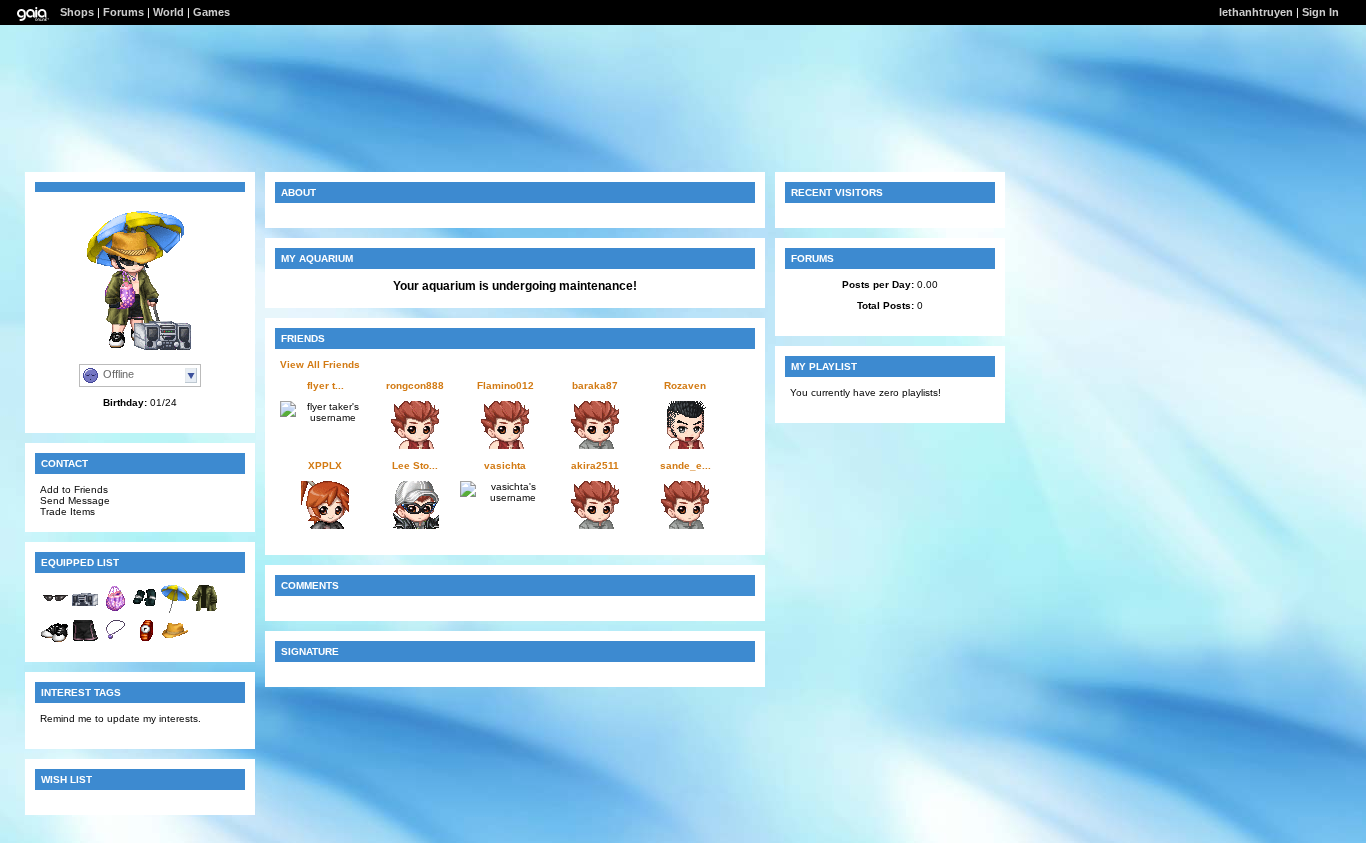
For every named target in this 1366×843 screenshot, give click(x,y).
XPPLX (325, 465)
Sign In (1320, 12)
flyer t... (325, 385)
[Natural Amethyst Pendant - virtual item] (115, 641)
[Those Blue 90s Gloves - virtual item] (145, 609)
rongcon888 (415, 385)
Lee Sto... (415, 465)
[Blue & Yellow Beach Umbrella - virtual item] (175, 609)
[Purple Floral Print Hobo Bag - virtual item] (115, 609)
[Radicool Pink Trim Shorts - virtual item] (85, 641)
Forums (123, 12)
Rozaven (685, 385)
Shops (77, 12)
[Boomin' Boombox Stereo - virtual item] (85, 609)
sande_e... (685, 465)
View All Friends (320, 364)
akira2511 (595, 465)
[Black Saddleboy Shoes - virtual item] (55, 641)
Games (211, 12)
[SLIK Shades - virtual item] (55, 609)
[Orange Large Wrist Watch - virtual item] (145, 641)
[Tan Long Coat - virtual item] (205, 609)
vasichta (505, 465)
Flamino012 (505, 385)
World (168, 12)
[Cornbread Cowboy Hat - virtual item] (175, 641)
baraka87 (595, 385)
